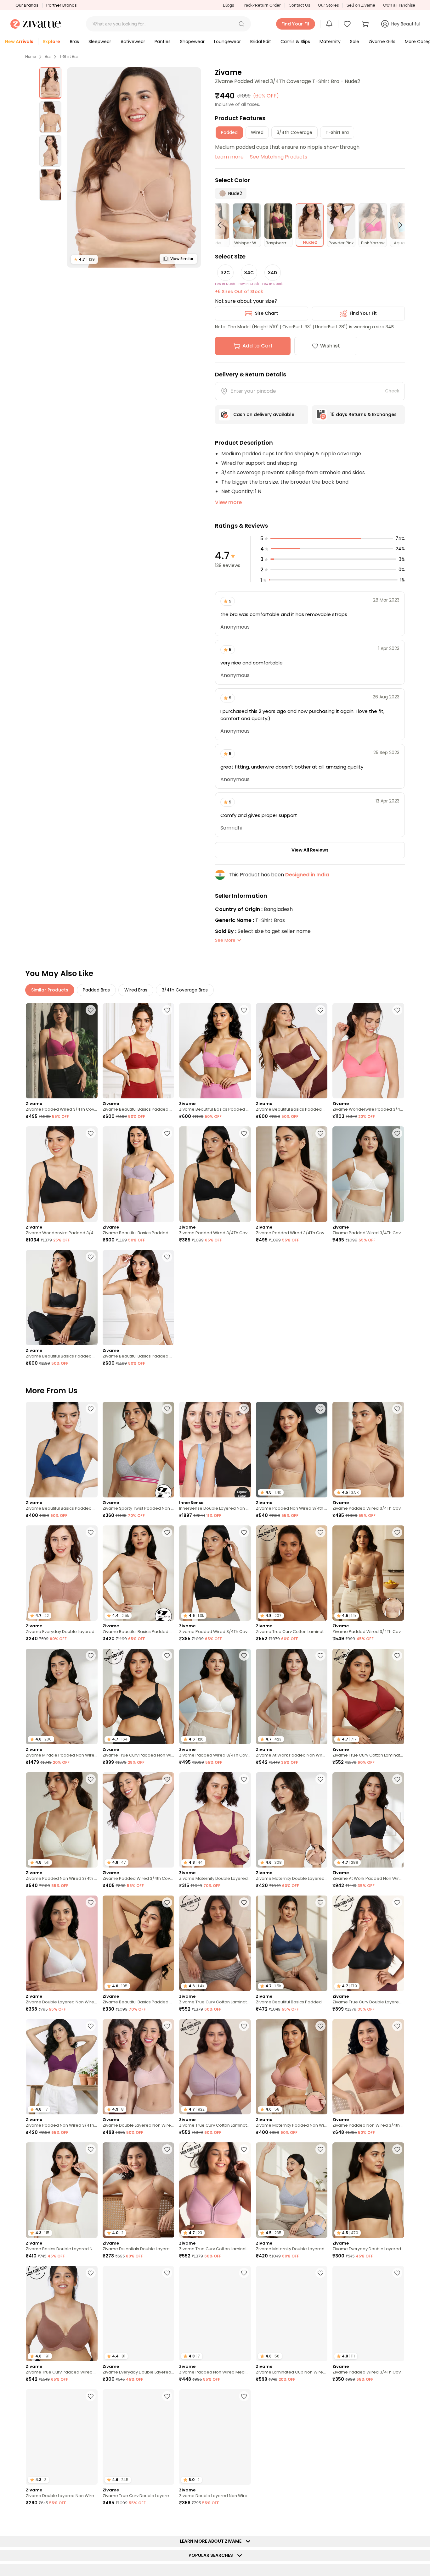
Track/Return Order (261, 5)
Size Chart (266, 313)
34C (249, 273)
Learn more (229, 157)
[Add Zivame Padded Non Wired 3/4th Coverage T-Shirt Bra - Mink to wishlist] (320, 2396)
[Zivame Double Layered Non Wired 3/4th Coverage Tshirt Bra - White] (62, 1943)
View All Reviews (310, 850)
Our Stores (328, 5)
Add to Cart (257, 346)
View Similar (182, 259)
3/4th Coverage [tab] (294, 132)
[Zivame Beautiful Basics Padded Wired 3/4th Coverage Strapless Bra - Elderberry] (139, 1174)
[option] (50, 83)
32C (225, 273)
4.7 (84, 259)
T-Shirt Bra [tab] (337, 132)
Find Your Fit (363, 313)
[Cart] (366, 24)
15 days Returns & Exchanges (363, 414)
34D (272, 273)
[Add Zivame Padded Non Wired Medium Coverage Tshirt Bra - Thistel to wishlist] (244, 2273)
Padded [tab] (229, 132)
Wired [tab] (257, 132)
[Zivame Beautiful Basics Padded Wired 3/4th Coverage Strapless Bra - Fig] (292, 1051)
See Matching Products (279, 157)
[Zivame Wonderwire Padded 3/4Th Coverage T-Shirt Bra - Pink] (368, 1051)
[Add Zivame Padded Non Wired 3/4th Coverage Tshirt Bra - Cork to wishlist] (397, 2026)
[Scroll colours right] (398, 225)
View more (228, 502)
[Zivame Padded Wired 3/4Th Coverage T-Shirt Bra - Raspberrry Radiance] (62, 1051)
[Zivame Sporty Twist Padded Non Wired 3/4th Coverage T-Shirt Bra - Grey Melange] (139, 1449)
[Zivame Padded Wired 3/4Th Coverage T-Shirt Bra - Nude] (292, 1174)
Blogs (228, 5)
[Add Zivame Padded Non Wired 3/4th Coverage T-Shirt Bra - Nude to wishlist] (320, 1409)
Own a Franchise (399, 5)
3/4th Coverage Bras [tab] (185, 990)
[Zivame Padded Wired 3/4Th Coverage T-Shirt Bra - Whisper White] (368, 1174)
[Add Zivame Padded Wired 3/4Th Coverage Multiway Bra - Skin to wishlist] (397, 1532)
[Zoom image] (134, 167)
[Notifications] (329, 24)
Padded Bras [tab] (96, 990)
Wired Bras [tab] (136, 990)
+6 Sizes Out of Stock (239, 291)
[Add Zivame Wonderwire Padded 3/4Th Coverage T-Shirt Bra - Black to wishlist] (91, 1133)
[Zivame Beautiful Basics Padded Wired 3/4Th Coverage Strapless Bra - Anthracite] (62, 1298)
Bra (48, 57)
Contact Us (299, 5)
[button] (241, 24)
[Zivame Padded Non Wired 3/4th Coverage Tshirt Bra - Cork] (368, 2067)
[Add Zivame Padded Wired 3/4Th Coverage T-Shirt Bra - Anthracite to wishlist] (244, 1133)
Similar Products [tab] (50, 990)
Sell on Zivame (361, 5)
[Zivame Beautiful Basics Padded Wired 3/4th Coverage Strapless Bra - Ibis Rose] (215, 1051)
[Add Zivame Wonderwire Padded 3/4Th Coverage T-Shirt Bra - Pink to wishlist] (397, 1010)
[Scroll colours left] (222, 225)
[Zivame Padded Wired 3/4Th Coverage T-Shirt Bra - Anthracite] (215, 1174)
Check (392, 391)
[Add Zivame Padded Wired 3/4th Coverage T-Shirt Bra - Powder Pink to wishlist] (167, 1779)
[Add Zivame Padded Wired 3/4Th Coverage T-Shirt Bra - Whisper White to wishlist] (397, 1133)
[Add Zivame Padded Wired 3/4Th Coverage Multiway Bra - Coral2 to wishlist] (397, 2273)
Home (31, 57)
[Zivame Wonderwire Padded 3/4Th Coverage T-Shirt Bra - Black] (62, 1174)
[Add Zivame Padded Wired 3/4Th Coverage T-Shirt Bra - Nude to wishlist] (320, 1133)
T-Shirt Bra (69, 57)
